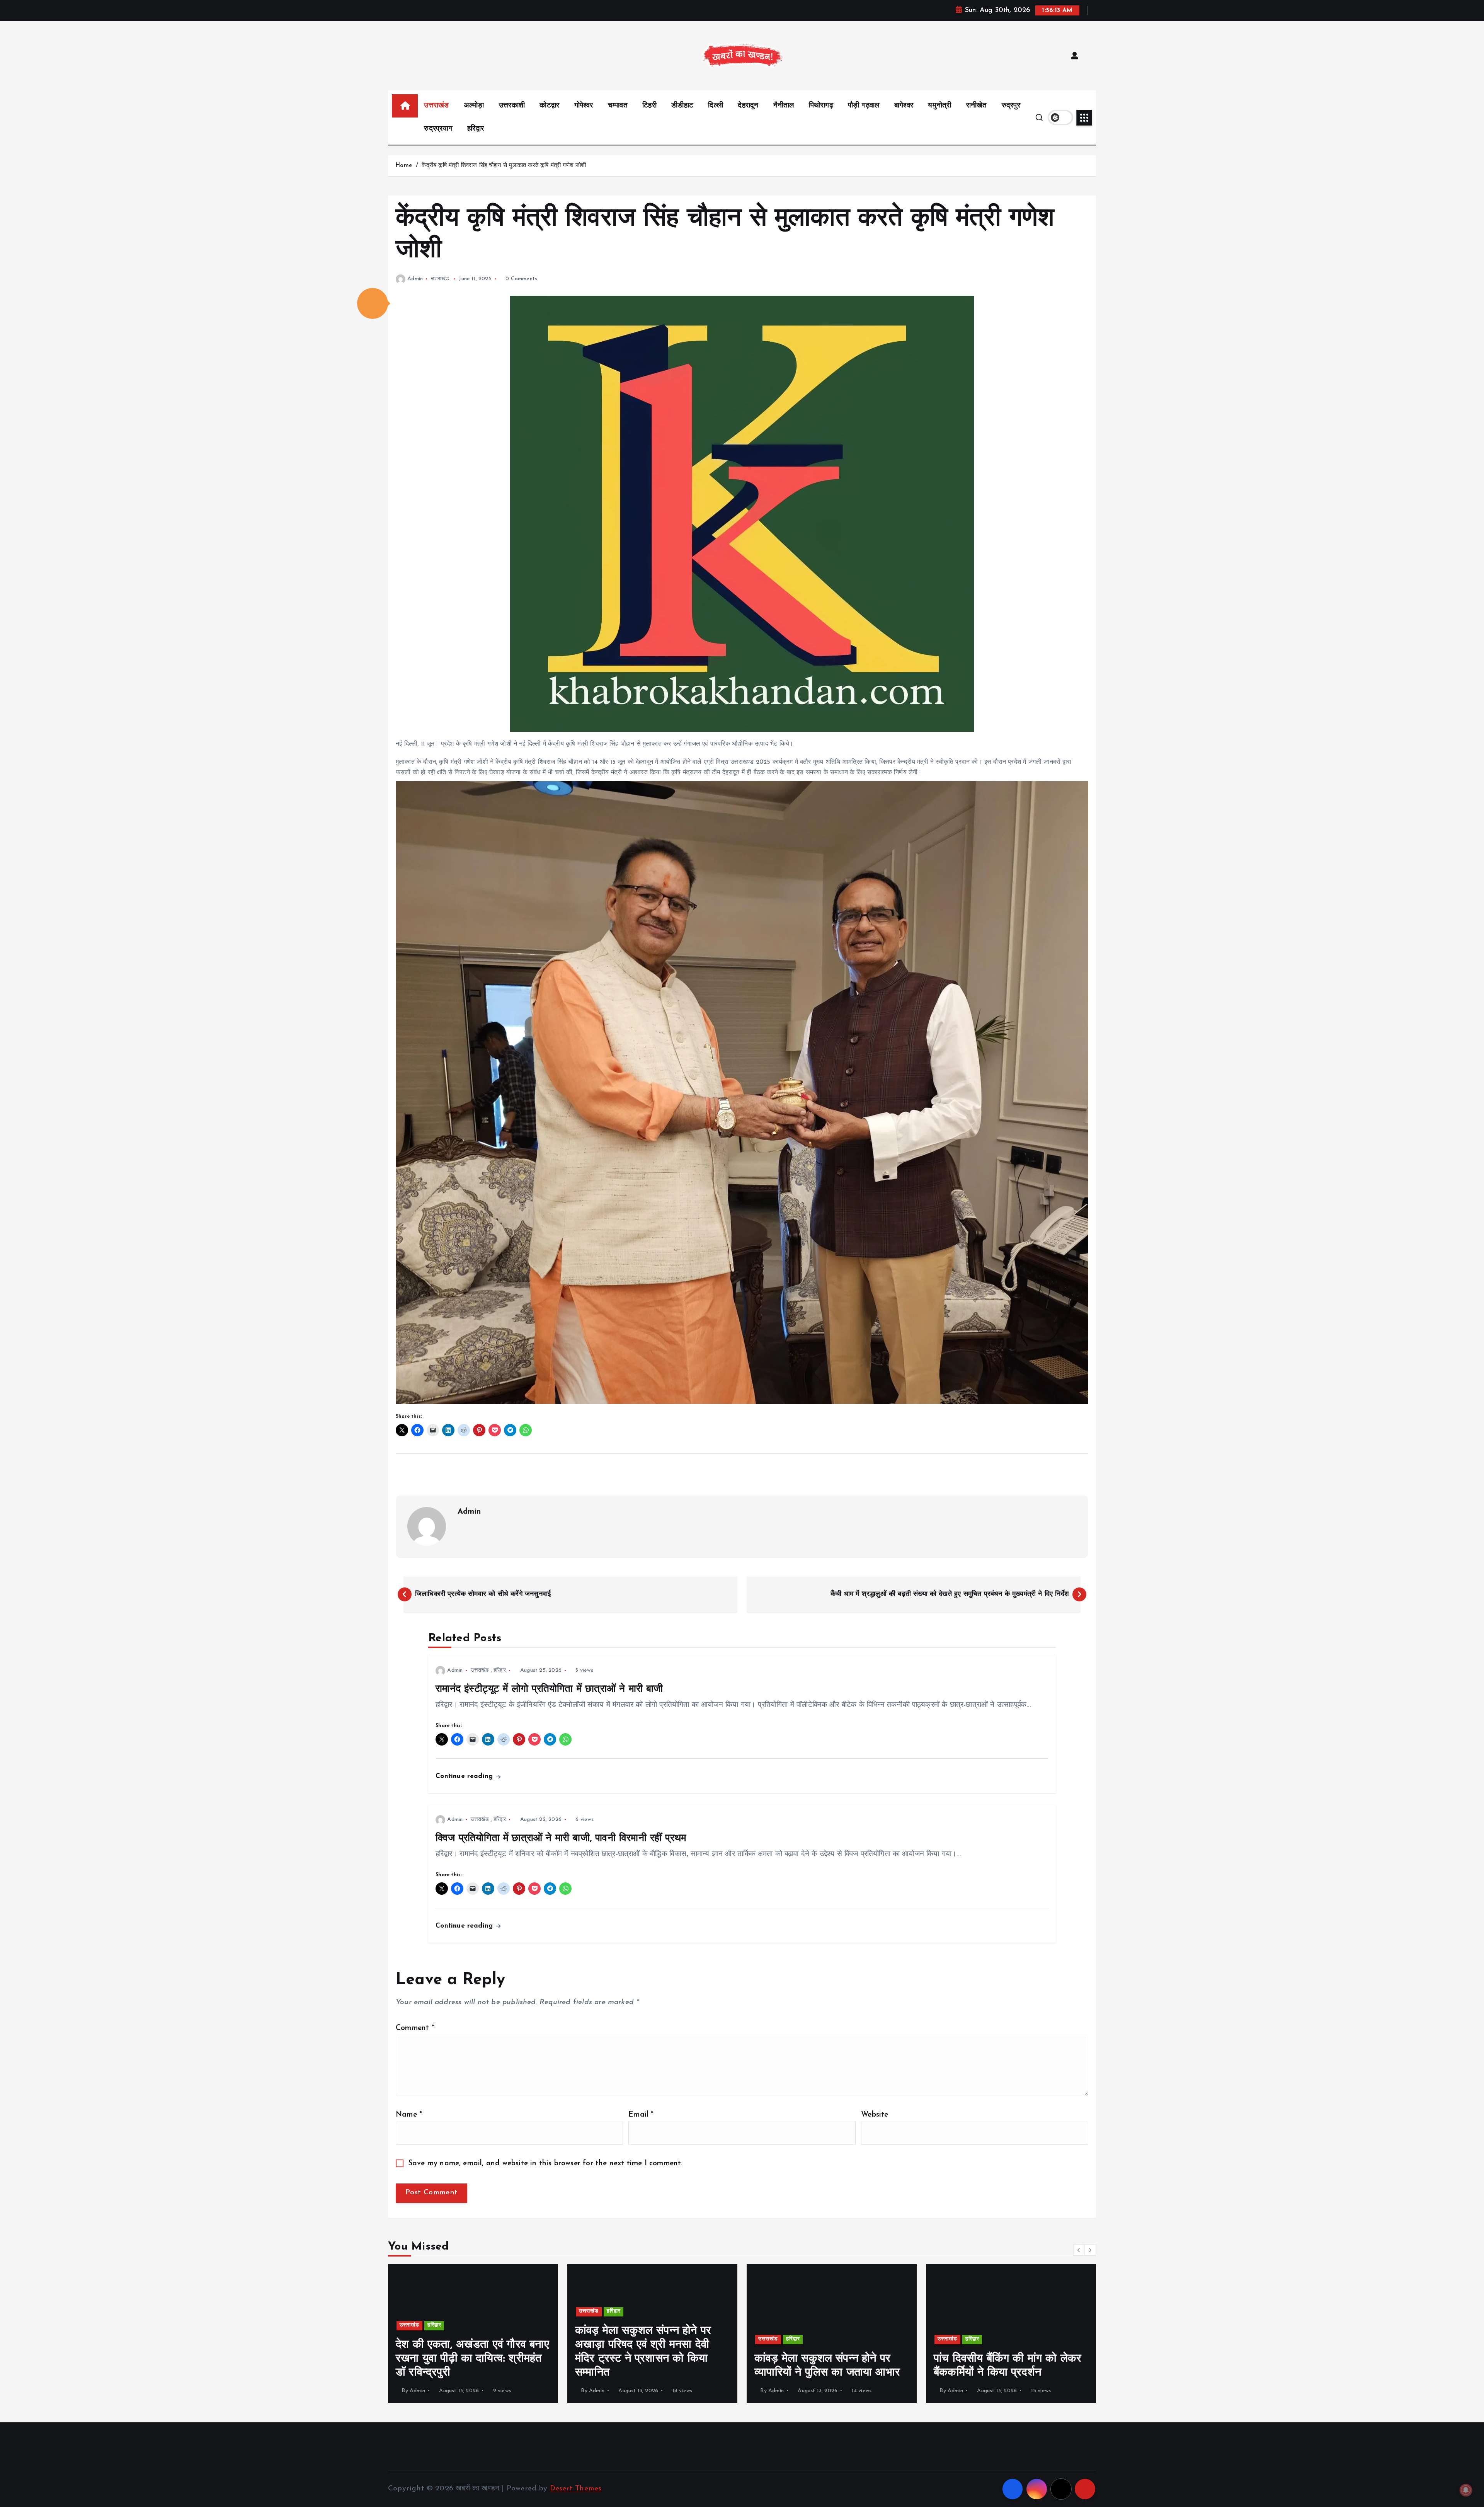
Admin (415, 279)
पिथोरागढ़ (821, 106)
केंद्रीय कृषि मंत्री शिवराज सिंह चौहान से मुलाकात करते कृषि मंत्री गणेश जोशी (504, 166)
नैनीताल (784, 106)
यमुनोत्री (939, 106)
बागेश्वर (904, 106)
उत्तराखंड (436, 106)
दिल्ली (716, 106)
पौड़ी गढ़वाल (864, 106)
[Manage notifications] (1466, 2490)
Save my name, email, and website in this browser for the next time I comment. (546, 2164)
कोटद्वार (549, 106)
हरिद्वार (476, 129)
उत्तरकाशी (512, 106)
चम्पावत (618, 106)
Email (641, 2115)
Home (404, 166)
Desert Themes (576, 2489)
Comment (415, 2028)
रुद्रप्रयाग (438, 129)
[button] (373, 303)
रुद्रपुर (1011, 106)
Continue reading (465, 1776)
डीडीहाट (682, 106)
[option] (473, 2333)
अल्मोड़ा (474, 106)
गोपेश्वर (584, 106)
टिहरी (649, 106)
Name (409, 2115)
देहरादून (748, 106)
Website (875, 2115)
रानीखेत (977, 106)
